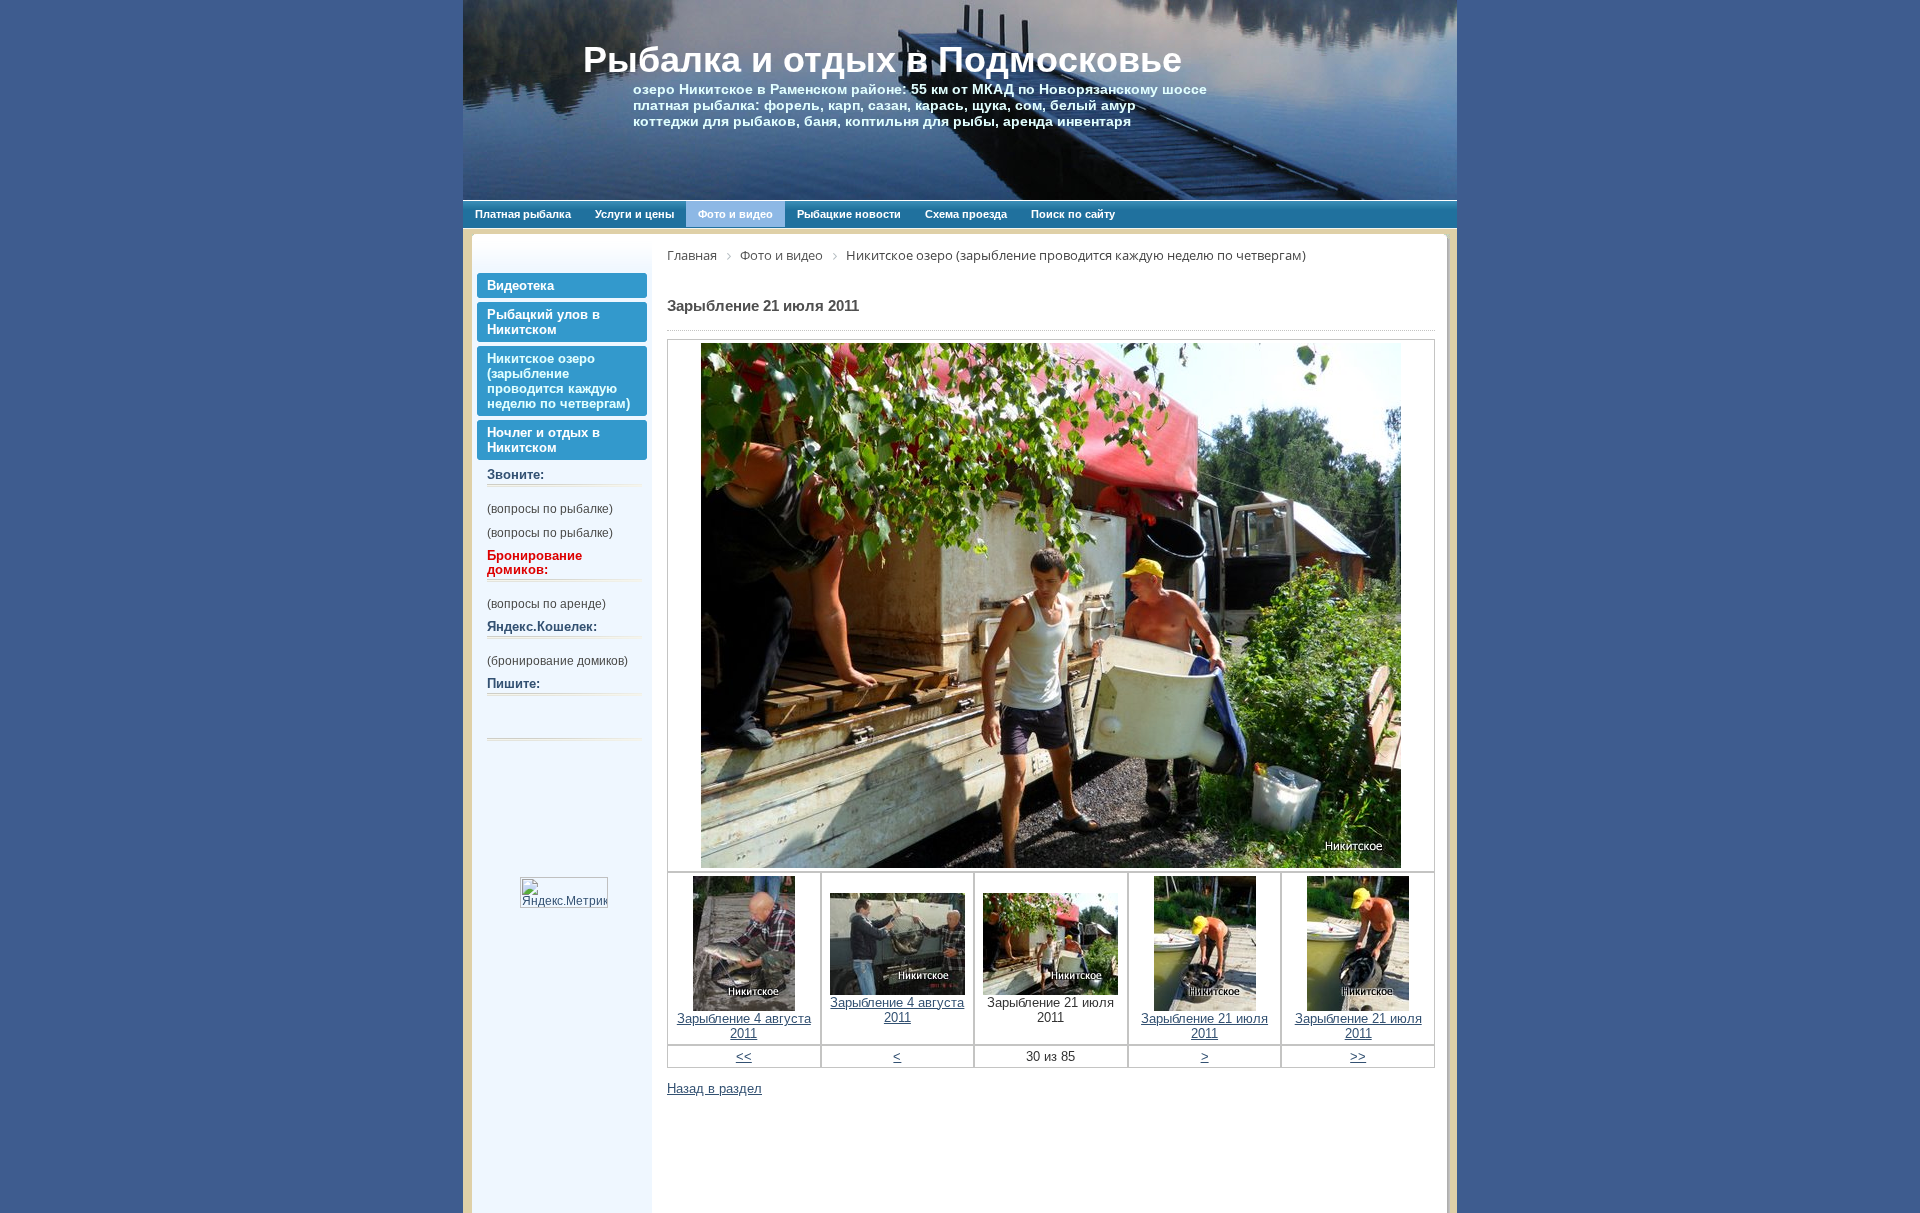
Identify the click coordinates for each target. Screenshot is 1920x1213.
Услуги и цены (634, 214)
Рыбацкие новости (849, 214)
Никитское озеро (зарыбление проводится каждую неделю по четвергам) (558, 381)
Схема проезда (966, 214)
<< (744, 1056)
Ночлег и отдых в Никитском (543, 440)
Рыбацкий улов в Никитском (543, 322)
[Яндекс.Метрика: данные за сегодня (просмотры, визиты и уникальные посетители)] (564, 892)
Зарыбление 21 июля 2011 (1204, 1026)
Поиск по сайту (1073, 214)
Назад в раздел (714, 1088)
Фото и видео (735, 214)
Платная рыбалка (523, 214)
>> (1358, 1056)
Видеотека (520, 285)
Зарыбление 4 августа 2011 (744, 1026)
